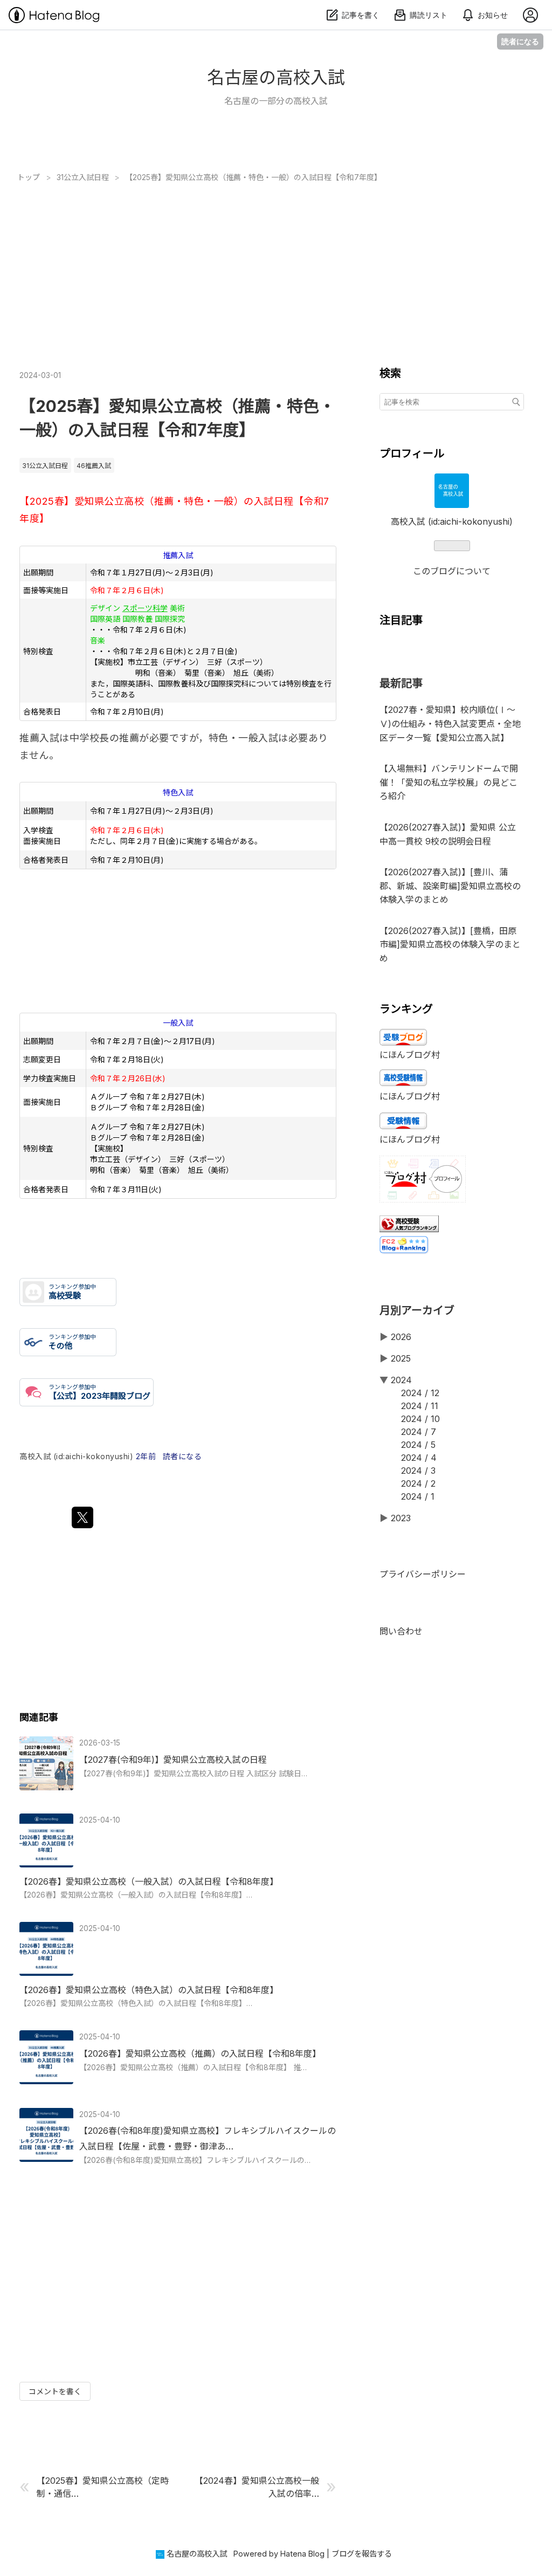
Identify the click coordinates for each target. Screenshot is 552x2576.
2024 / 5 (418, 1445)
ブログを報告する (362, 2554)
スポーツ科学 (145, 608)
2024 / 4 (419, 1458)
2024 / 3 (418, 1471)
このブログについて (452, 571)
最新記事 (401, 683)
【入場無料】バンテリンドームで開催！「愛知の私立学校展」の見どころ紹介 (449, 782)
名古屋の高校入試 (276, 77)
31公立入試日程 (45, 466)
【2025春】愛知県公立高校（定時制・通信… (103, 2487)
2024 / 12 (420, 1393)
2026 (401, 1337)
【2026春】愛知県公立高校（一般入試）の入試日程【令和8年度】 (149, 1881)
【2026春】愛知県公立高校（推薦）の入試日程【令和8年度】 (200, 2053)
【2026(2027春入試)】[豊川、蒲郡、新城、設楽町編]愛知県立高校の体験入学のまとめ (450, 886)
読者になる (520, 41)
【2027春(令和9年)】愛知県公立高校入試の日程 (173, 1760)
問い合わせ (401, 1631)
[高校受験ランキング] (409, 1229)
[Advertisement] (276, 263)
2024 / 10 (420, 1419)
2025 (401, 1358)
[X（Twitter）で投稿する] (82, 1517)
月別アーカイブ (417, 1310)
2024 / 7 (419, 1432)
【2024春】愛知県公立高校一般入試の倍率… (257, 2487)
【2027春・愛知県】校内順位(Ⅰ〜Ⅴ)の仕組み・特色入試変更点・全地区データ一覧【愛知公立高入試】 (450, 723)
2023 (401, 1518)
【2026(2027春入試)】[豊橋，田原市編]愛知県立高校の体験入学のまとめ (450, 944)
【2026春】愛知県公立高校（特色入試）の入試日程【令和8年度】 (149, 1990)
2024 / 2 (418, 1483)
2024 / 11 (420, 1406)
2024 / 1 (418, 1496)
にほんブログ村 (410, 1055)
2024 (401, 1380)
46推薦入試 (94, 466)
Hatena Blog (302, 2554)
